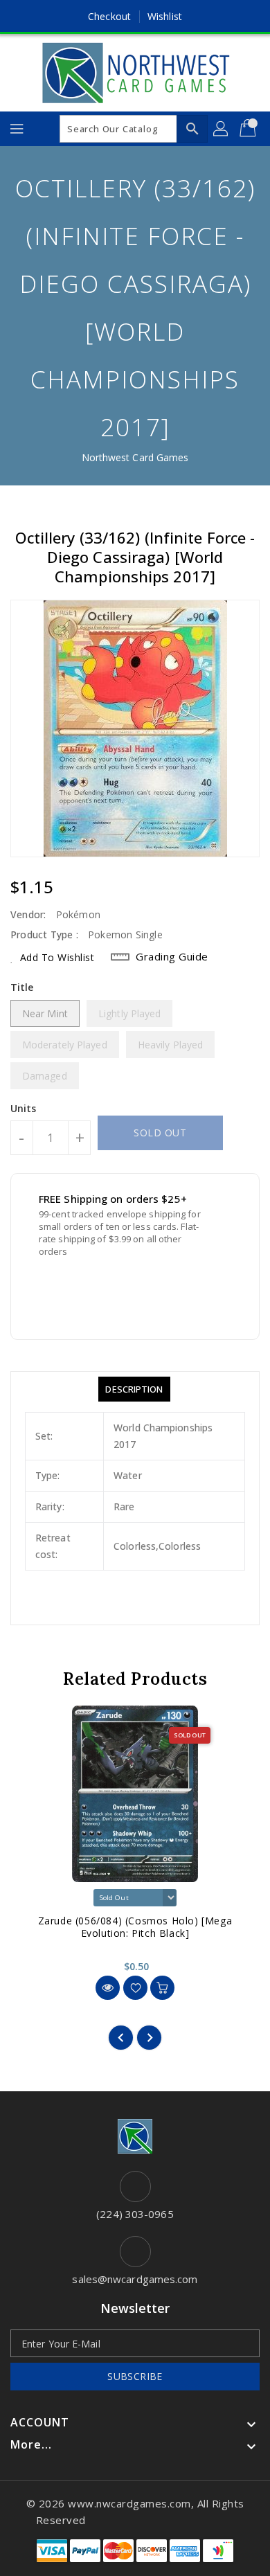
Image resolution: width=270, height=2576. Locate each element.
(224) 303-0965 (135, 2214)
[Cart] (249, 129)
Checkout (109, 16)
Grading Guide (172, 956)
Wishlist (165, 16)
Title (22, 987)
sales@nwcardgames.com (135, 2279)
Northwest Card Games (135, 457)
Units (24, 1109)
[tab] (134, 1389)
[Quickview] (108, 1988)
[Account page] (222, 129)
